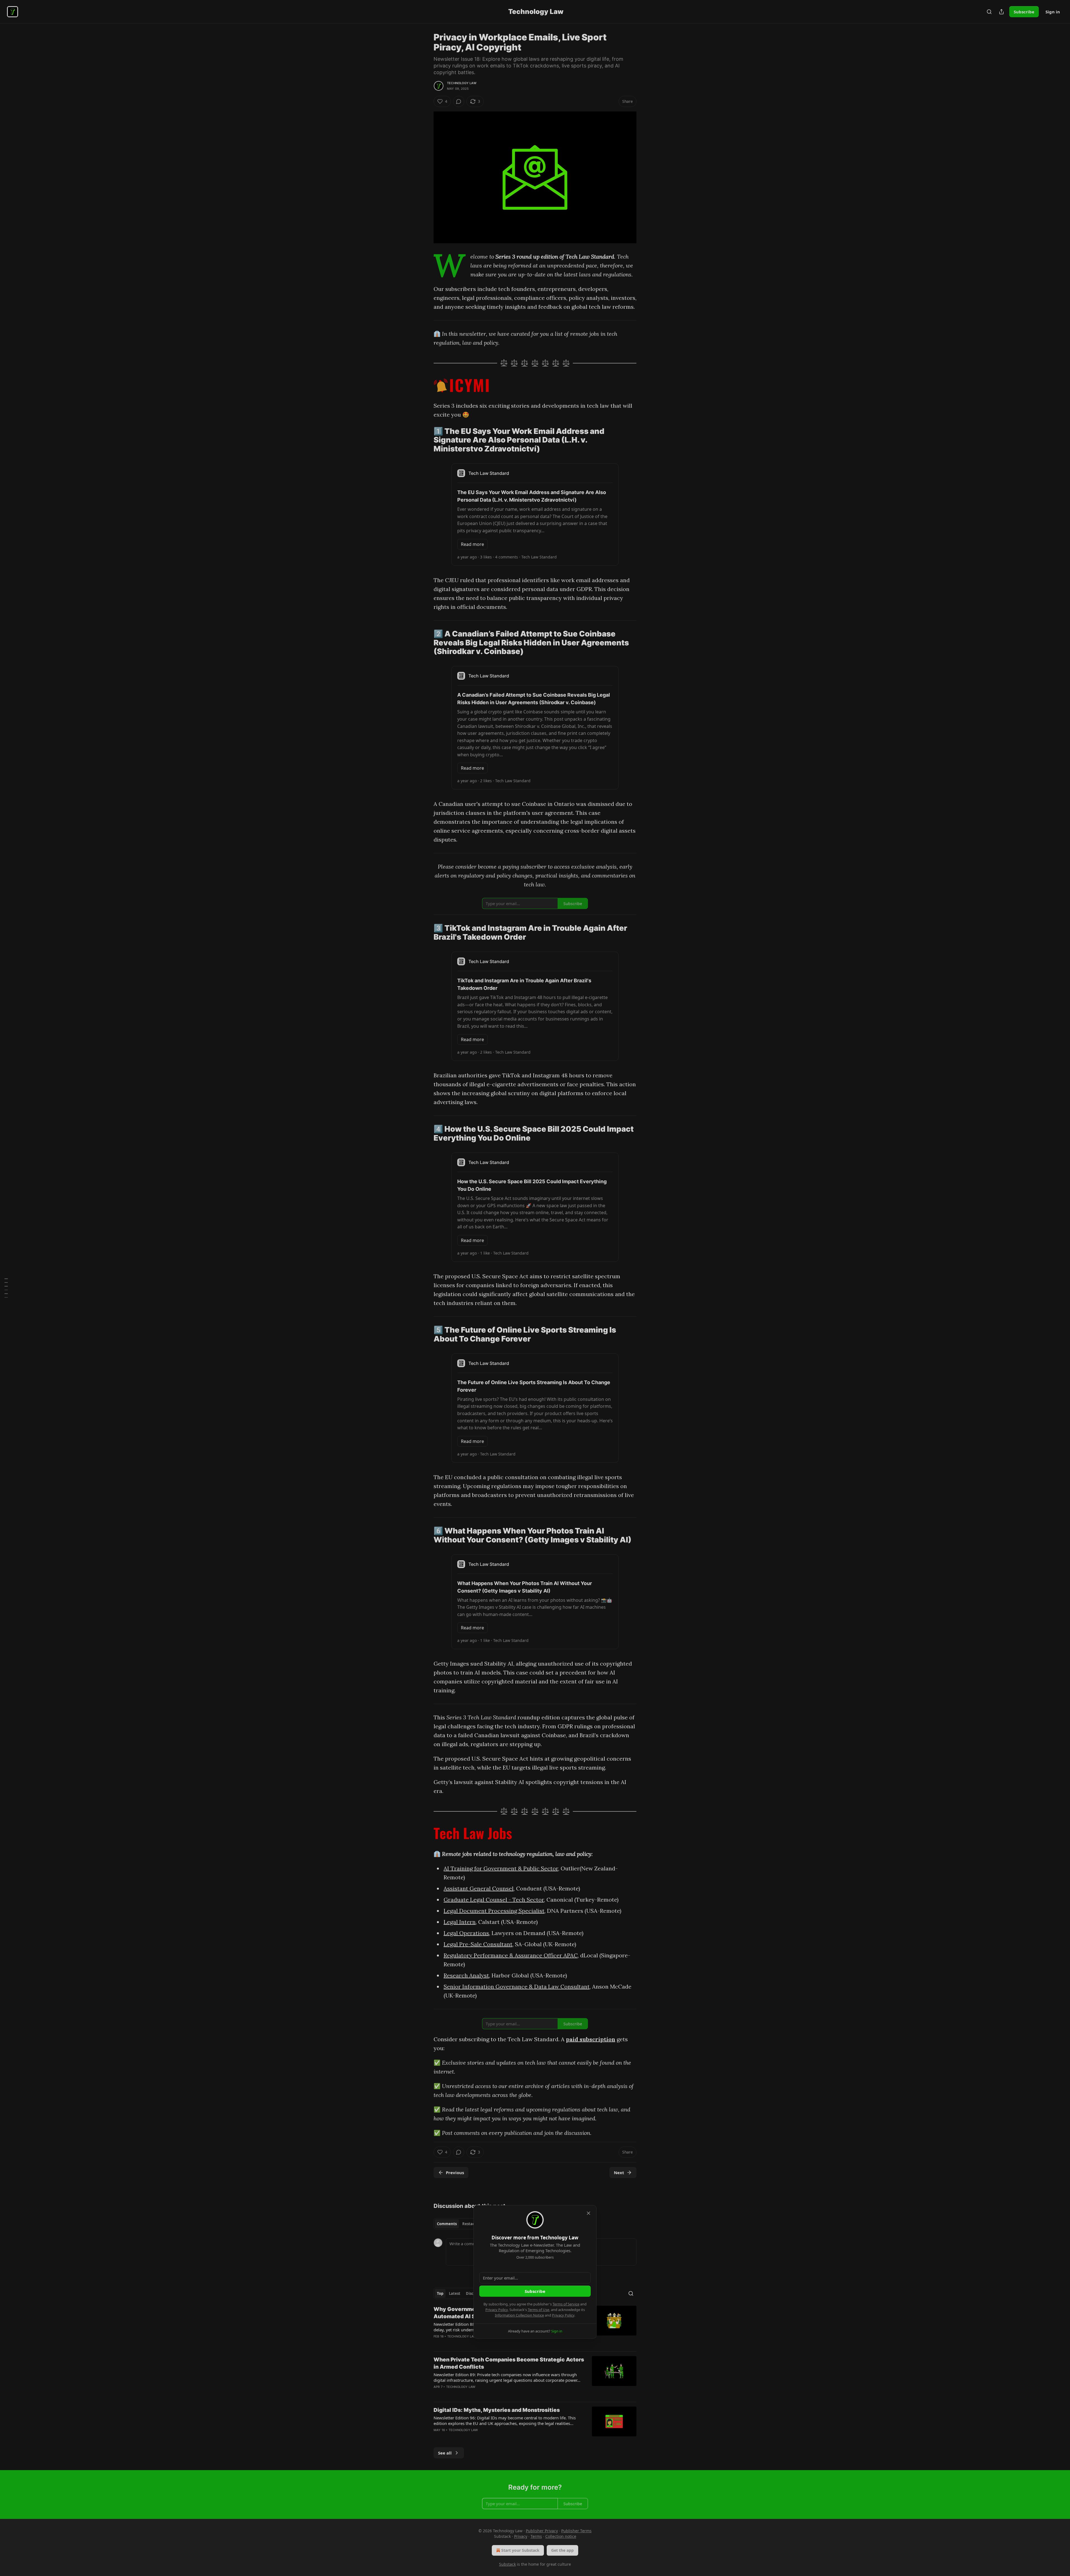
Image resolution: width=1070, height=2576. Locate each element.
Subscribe (535, 2291)
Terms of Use (538, 2310)
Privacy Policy (497, 2310)
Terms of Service (566, 2304)
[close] (588, 2213)
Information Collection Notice (519, 2315)
